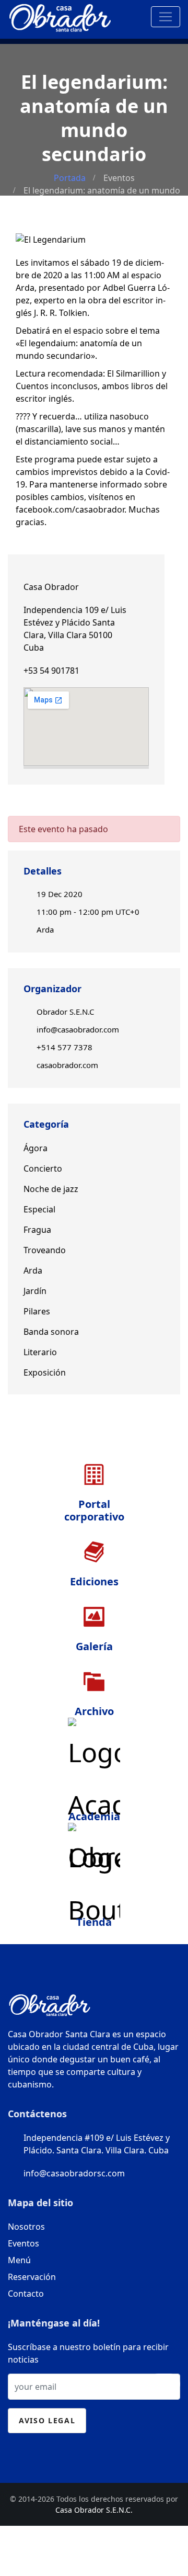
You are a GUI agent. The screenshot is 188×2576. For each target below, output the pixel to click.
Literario (40, 1352)
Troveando (45, 1250)
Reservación (32, 2277)
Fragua (37, 1230)
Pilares (37, 1311)
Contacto (26, 2294)
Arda (45, 929)
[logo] (60, 15)
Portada (70, 178)
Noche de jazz (51, 1189)
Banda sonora (51, 1332)
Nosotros (26, 2227)
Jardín (35, 1291)
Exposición (45, 1372)
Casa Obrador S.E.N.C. (94, 2510)
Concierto (43, 1168)
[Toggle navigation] (166, 17)
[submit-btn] (164, 2384)
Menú (19, 2260)
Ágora (36, 1148)
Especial (39, 1209)
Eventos (119, 178)
